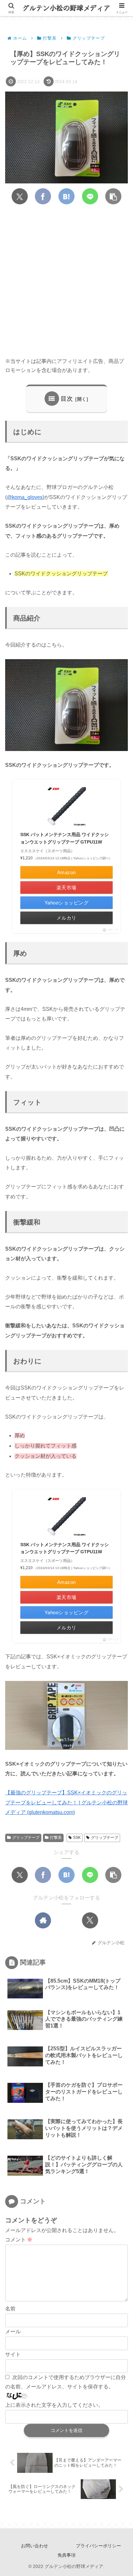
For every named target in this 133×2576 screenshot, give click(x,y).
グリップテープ (26, 1838)
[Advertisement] (66, 281)
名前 (10, 2309)
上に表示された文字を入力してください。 (54, 2405)
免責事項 (66, 2555)
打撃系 (56, 1838)
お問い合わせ (35, 2546)
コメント (19, 2240)
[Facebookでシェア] (43, 196)
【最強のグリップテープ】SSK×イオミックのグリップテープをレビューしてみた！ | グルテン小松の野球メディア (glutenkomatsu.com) (66, 1802)
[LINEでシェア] (90, 196)
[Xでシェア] (20, 196)
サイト (13, 2354)
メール (13, 2332)
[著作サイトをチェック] (43, 1920)
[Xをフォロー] (90, 1920)
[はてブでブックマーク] (66, 196)
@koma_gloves (25, 497)
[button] (113, 196)
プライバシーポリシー (98, 2546)
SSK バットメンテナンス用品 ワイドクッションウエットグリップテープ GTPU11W (65, 838)
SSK (77, 1838)
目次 (67, 399)
